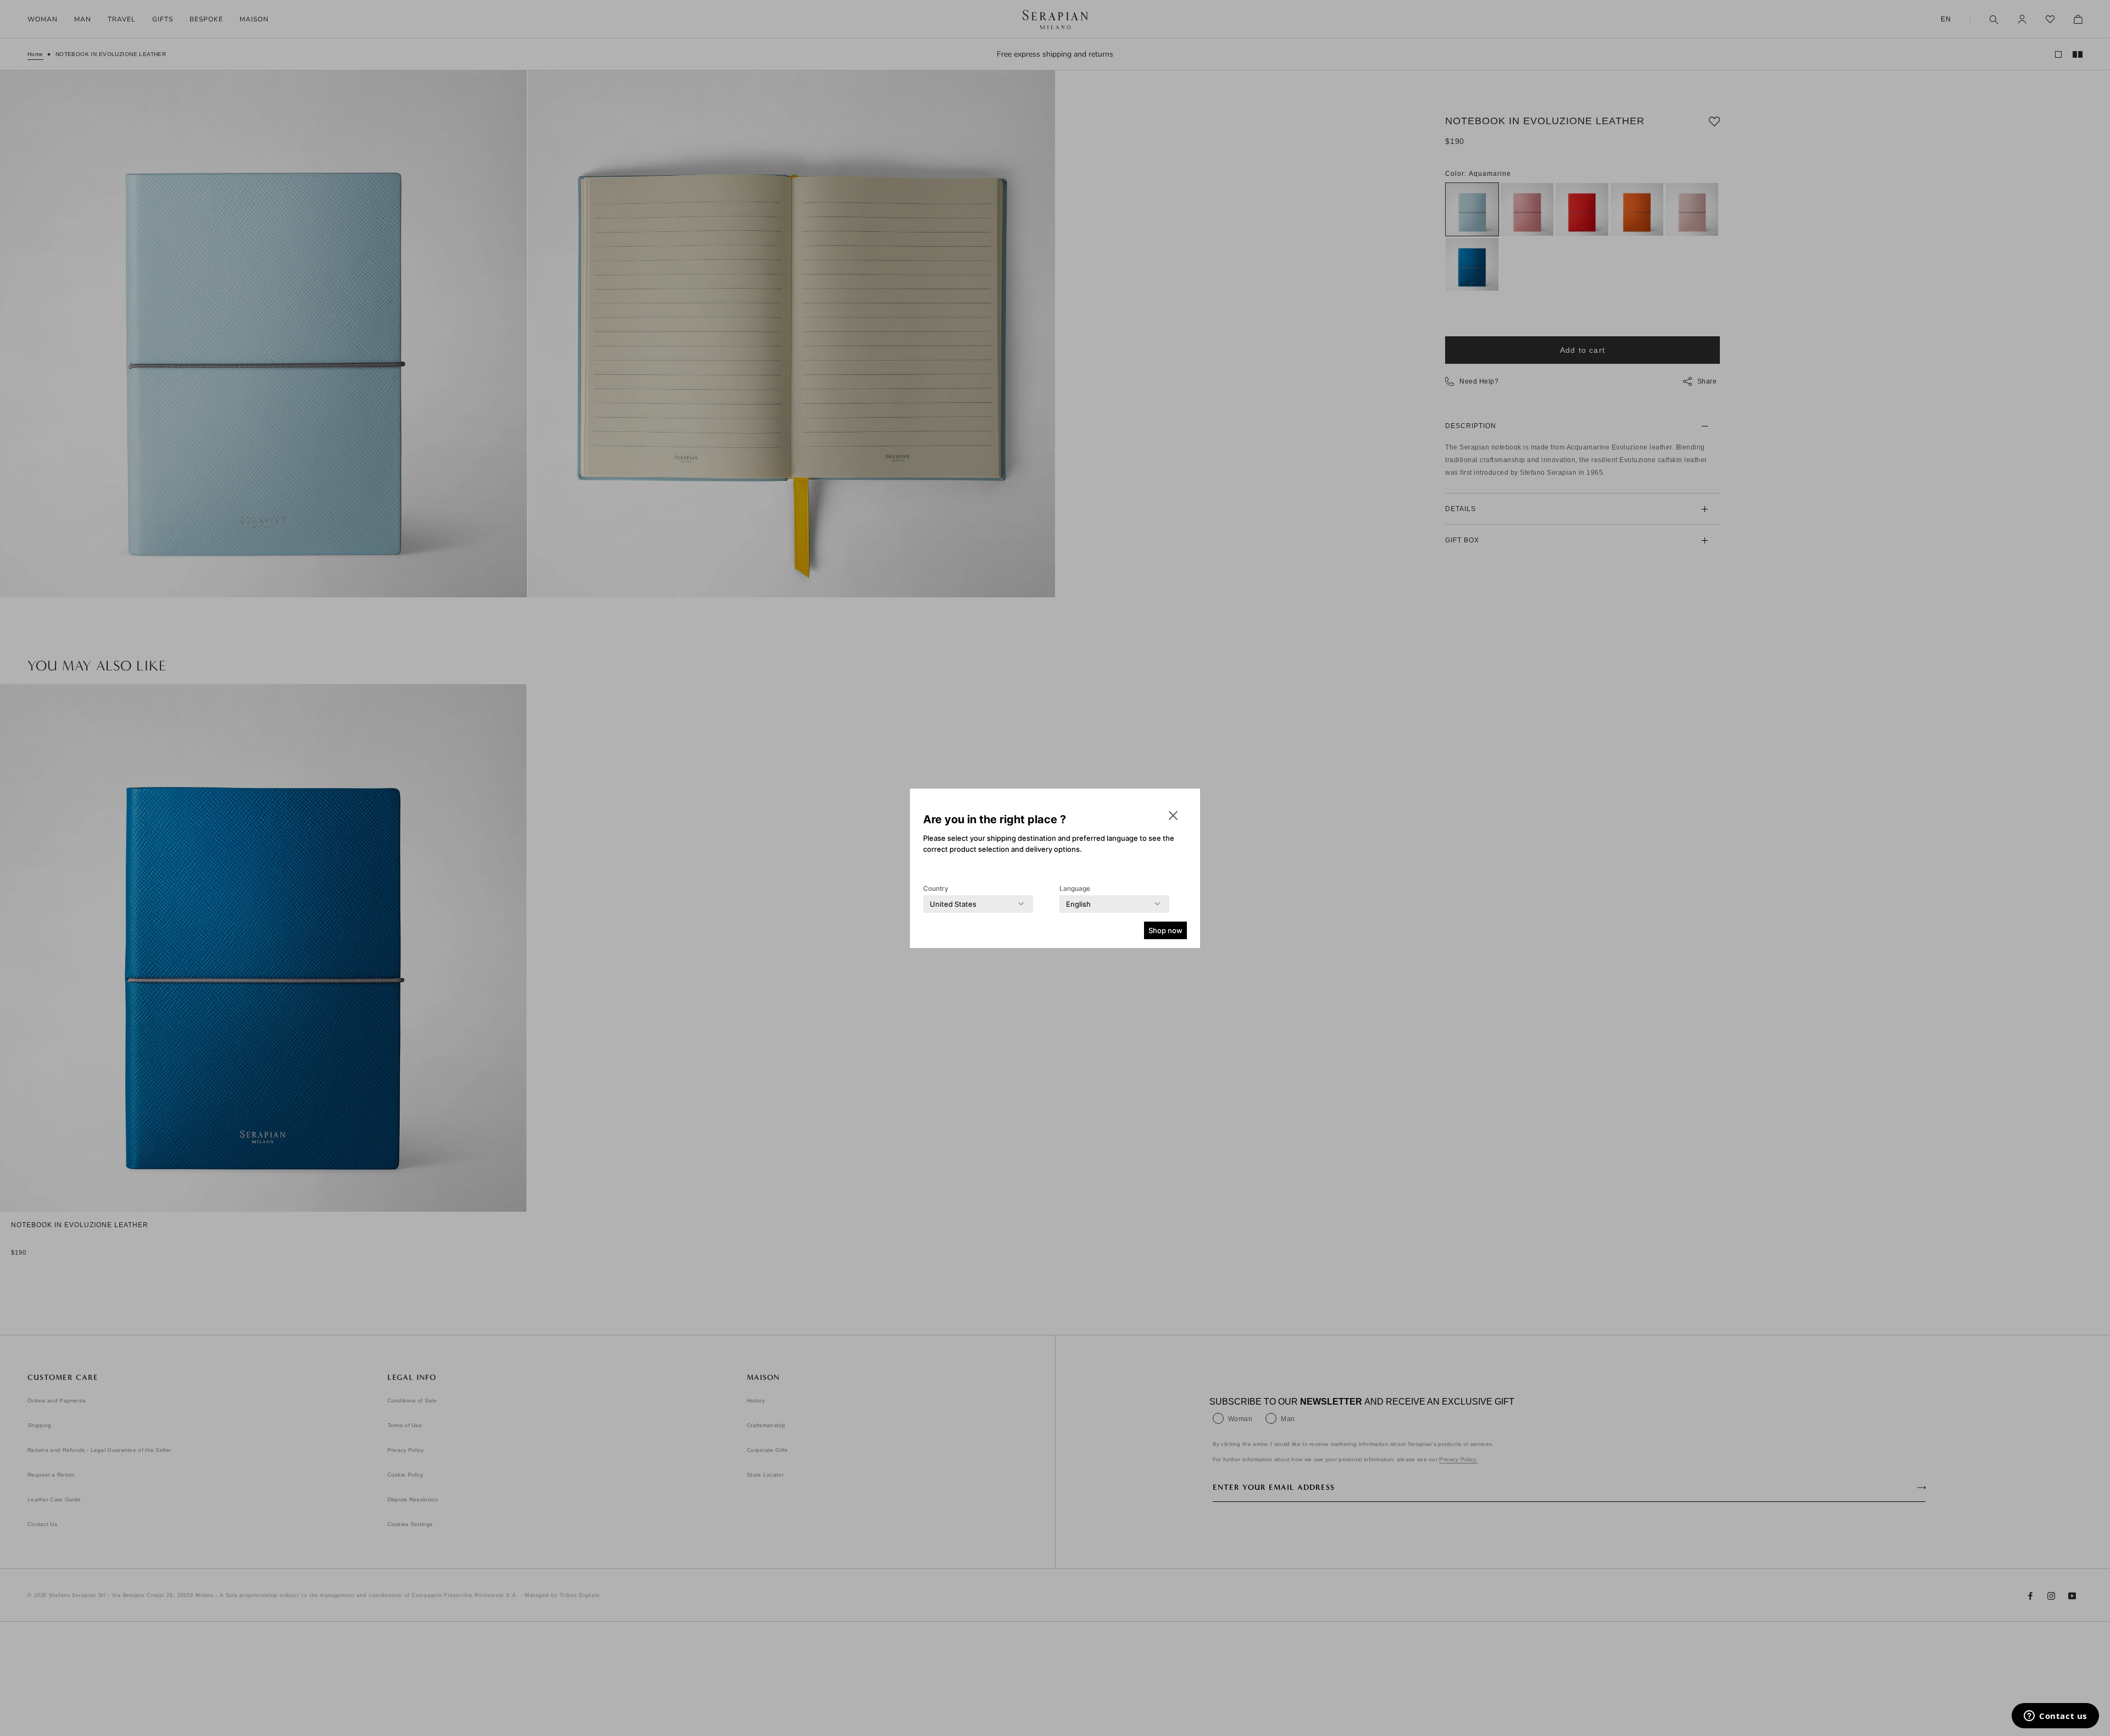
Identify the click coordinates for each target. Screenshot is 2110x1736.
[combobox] (953, 904)
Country (936, 888)
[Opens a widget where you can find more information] (2055, 1717)
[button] (1173, 816)
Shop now (1165, 930)
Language (1075, 888)
